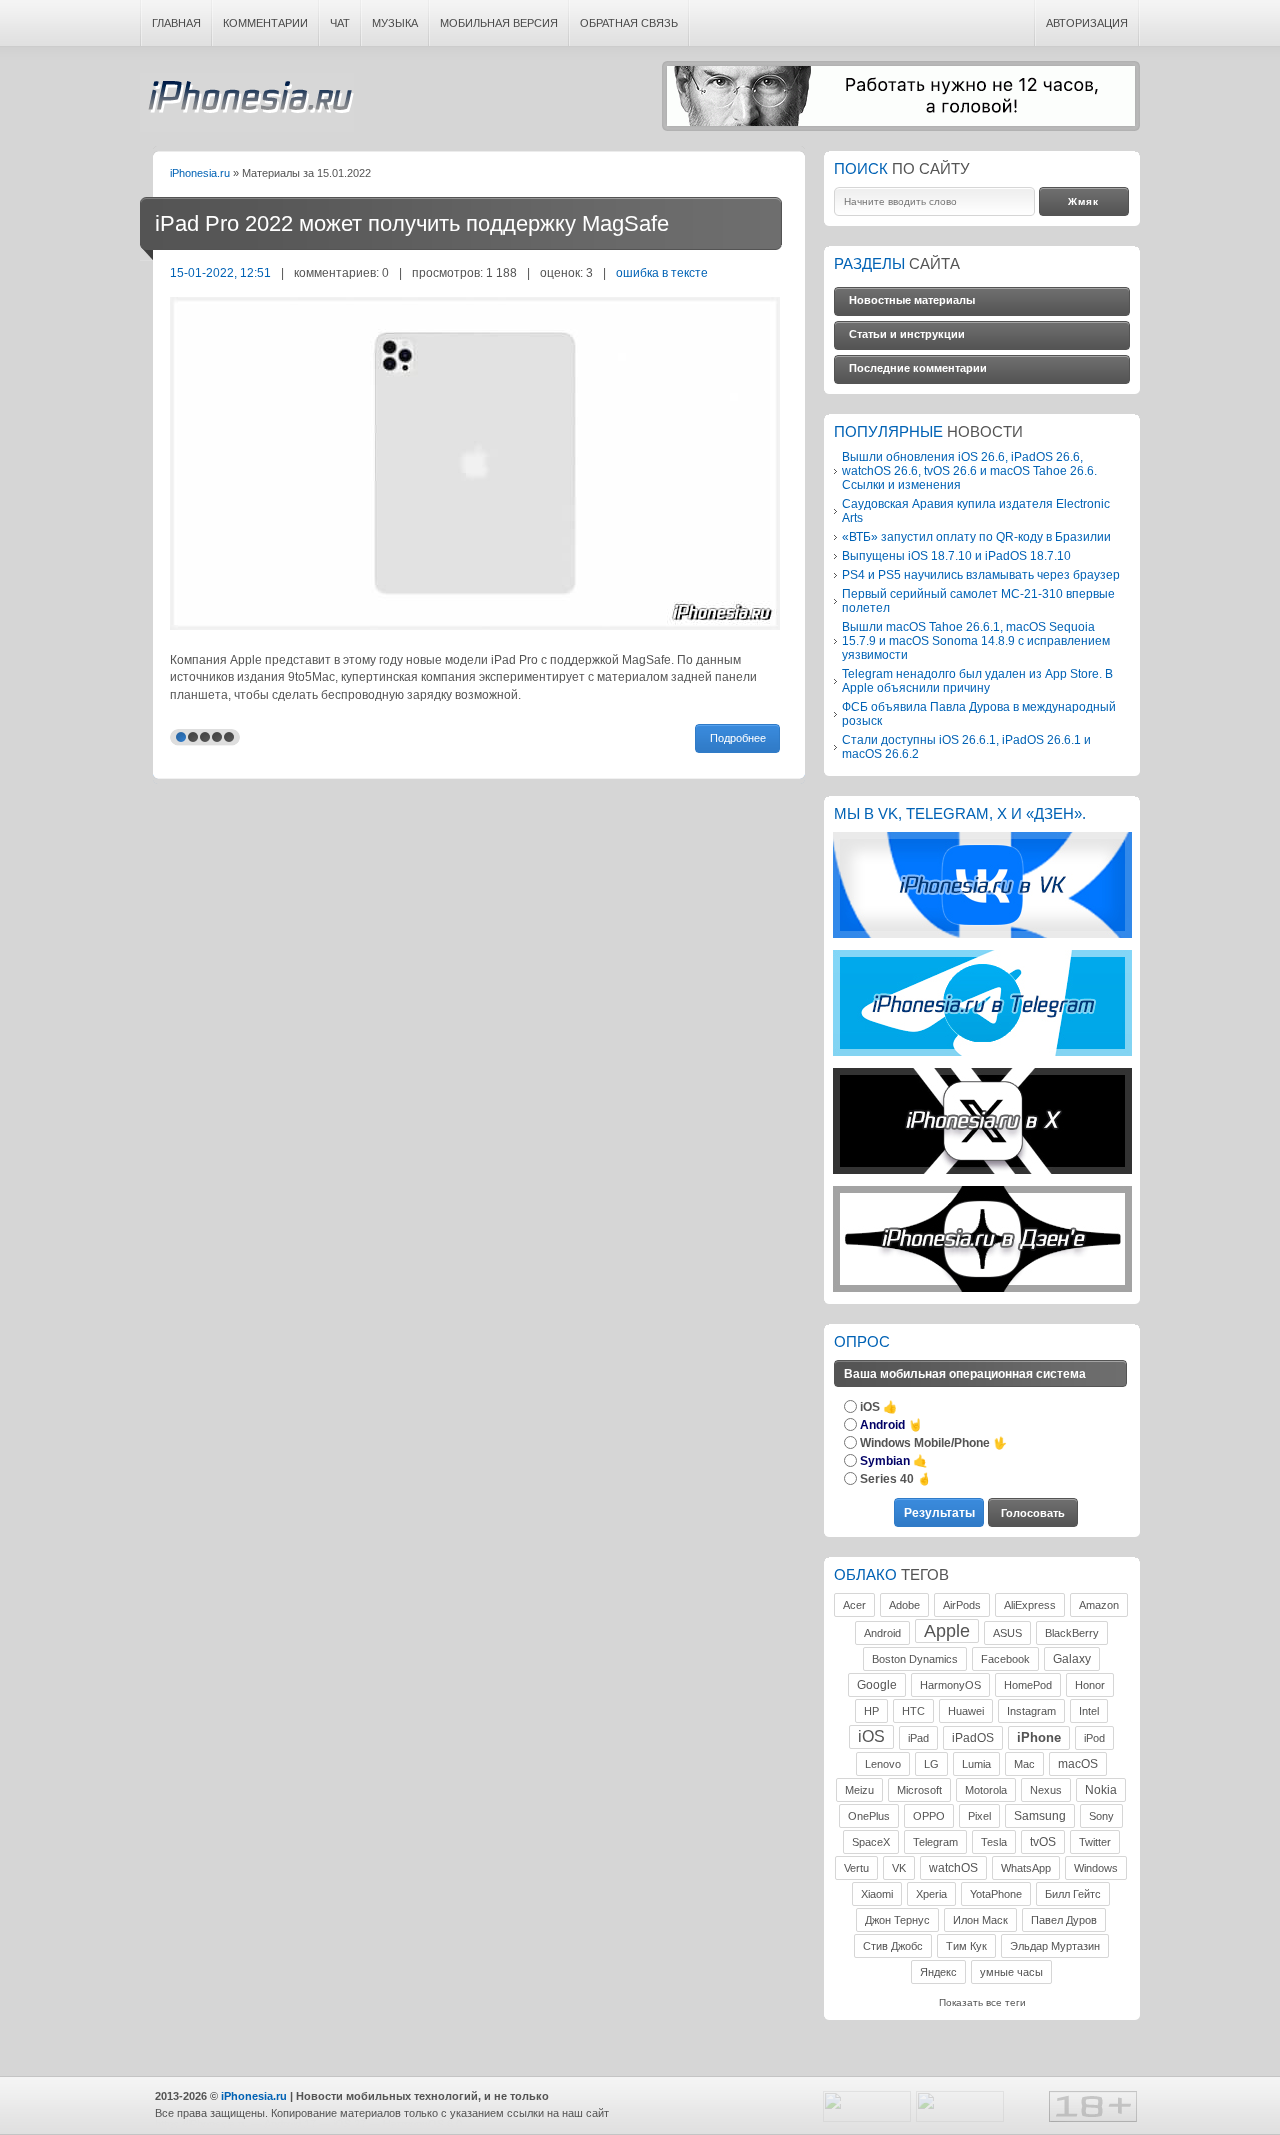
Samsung (1040, 1816)
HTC (913, 1711)
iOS (871, 1736)
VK (899, 1868)
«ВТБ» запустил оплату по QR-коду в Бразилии (976, 536)
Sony (1101, 1816)
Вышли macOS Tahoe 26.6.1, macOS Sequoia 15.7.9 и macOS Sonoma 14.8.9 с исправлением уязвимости (976, 640)
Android (882, 1633)
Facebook (1005, 1659)
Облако (865, 1575)
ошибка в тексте (662, 272)
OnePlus (869, 1816)
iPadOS (973, 1738)
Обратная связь (629, 23)
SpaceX (871, 1842)
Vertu (856, 1868)
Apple (947, 1631)
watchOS (953, 1868)
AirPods (962, 1605)
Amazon (1099, 1605)
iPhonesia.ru (247, 102)
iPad (918, 1738)
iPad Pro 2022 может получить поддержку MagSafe (412, 223)
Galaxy (1072, 1659)
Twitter (1095, 1842)
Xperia (931, 1894)
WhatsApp (1026, 1868)
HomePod (1028, 1685)
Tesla (994, 1842)
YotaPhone (996, 1894)
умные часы (1011, 1972)
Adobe (904, 1605)
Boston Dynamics (915, 1659)
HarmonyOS (950, 1685)
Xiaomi (877, 1894)
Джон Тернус (897, 1920)
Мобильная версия (499, 23)
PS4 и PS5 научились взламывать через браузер (981, 574)
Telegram (935, 1842)
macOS (1078, 1764)
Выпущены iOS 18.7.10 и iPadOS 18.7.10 (956, 555)
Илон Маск (980, 1920)
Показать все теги (982, 2002)
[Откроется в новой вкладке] (982, 934)
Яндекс (938, 1972)
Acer (854, 1605)
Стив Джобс (893, 1946)
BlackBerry (1072, 1633)
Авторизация (1087, 23)
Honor (1090, 1685)
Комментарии (265, 23)
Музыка (395, 23)
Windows (1096, 1868)
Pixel (979, 1816)
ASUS (1007, 1633)
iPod (1094, 1738)
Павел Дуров (1064, 1920)
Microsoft (919, 1790)
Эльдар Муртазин (1055, 1946)
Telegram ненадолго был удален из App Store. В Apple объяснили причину (977, 680)
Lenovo (883, 1764)
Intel (1089, 1711)
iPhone (1039, 1737)
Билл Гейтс (1073, 1894)
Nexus (1046, 1790)
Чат (340, 23)
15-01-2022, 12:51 (220, 272)
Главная (176, 23)
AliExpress (1030, 1605)
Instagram (1031, 1711)
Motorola (986, 1790)
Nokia (1101, 1790)
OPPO (929, 1816)
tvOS (1043, 1842)
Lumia (976, 1764)
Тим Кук (966, 1946)
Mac (1024, 1764)
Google (877, 1685)
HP (871, 1711)
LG (931, 1764)
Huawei (966, 1711)
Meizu (859, 1790)
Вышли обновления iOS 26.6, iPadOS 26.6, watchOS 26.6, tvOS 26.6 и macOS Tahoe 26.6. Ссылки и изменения (969, 470)
